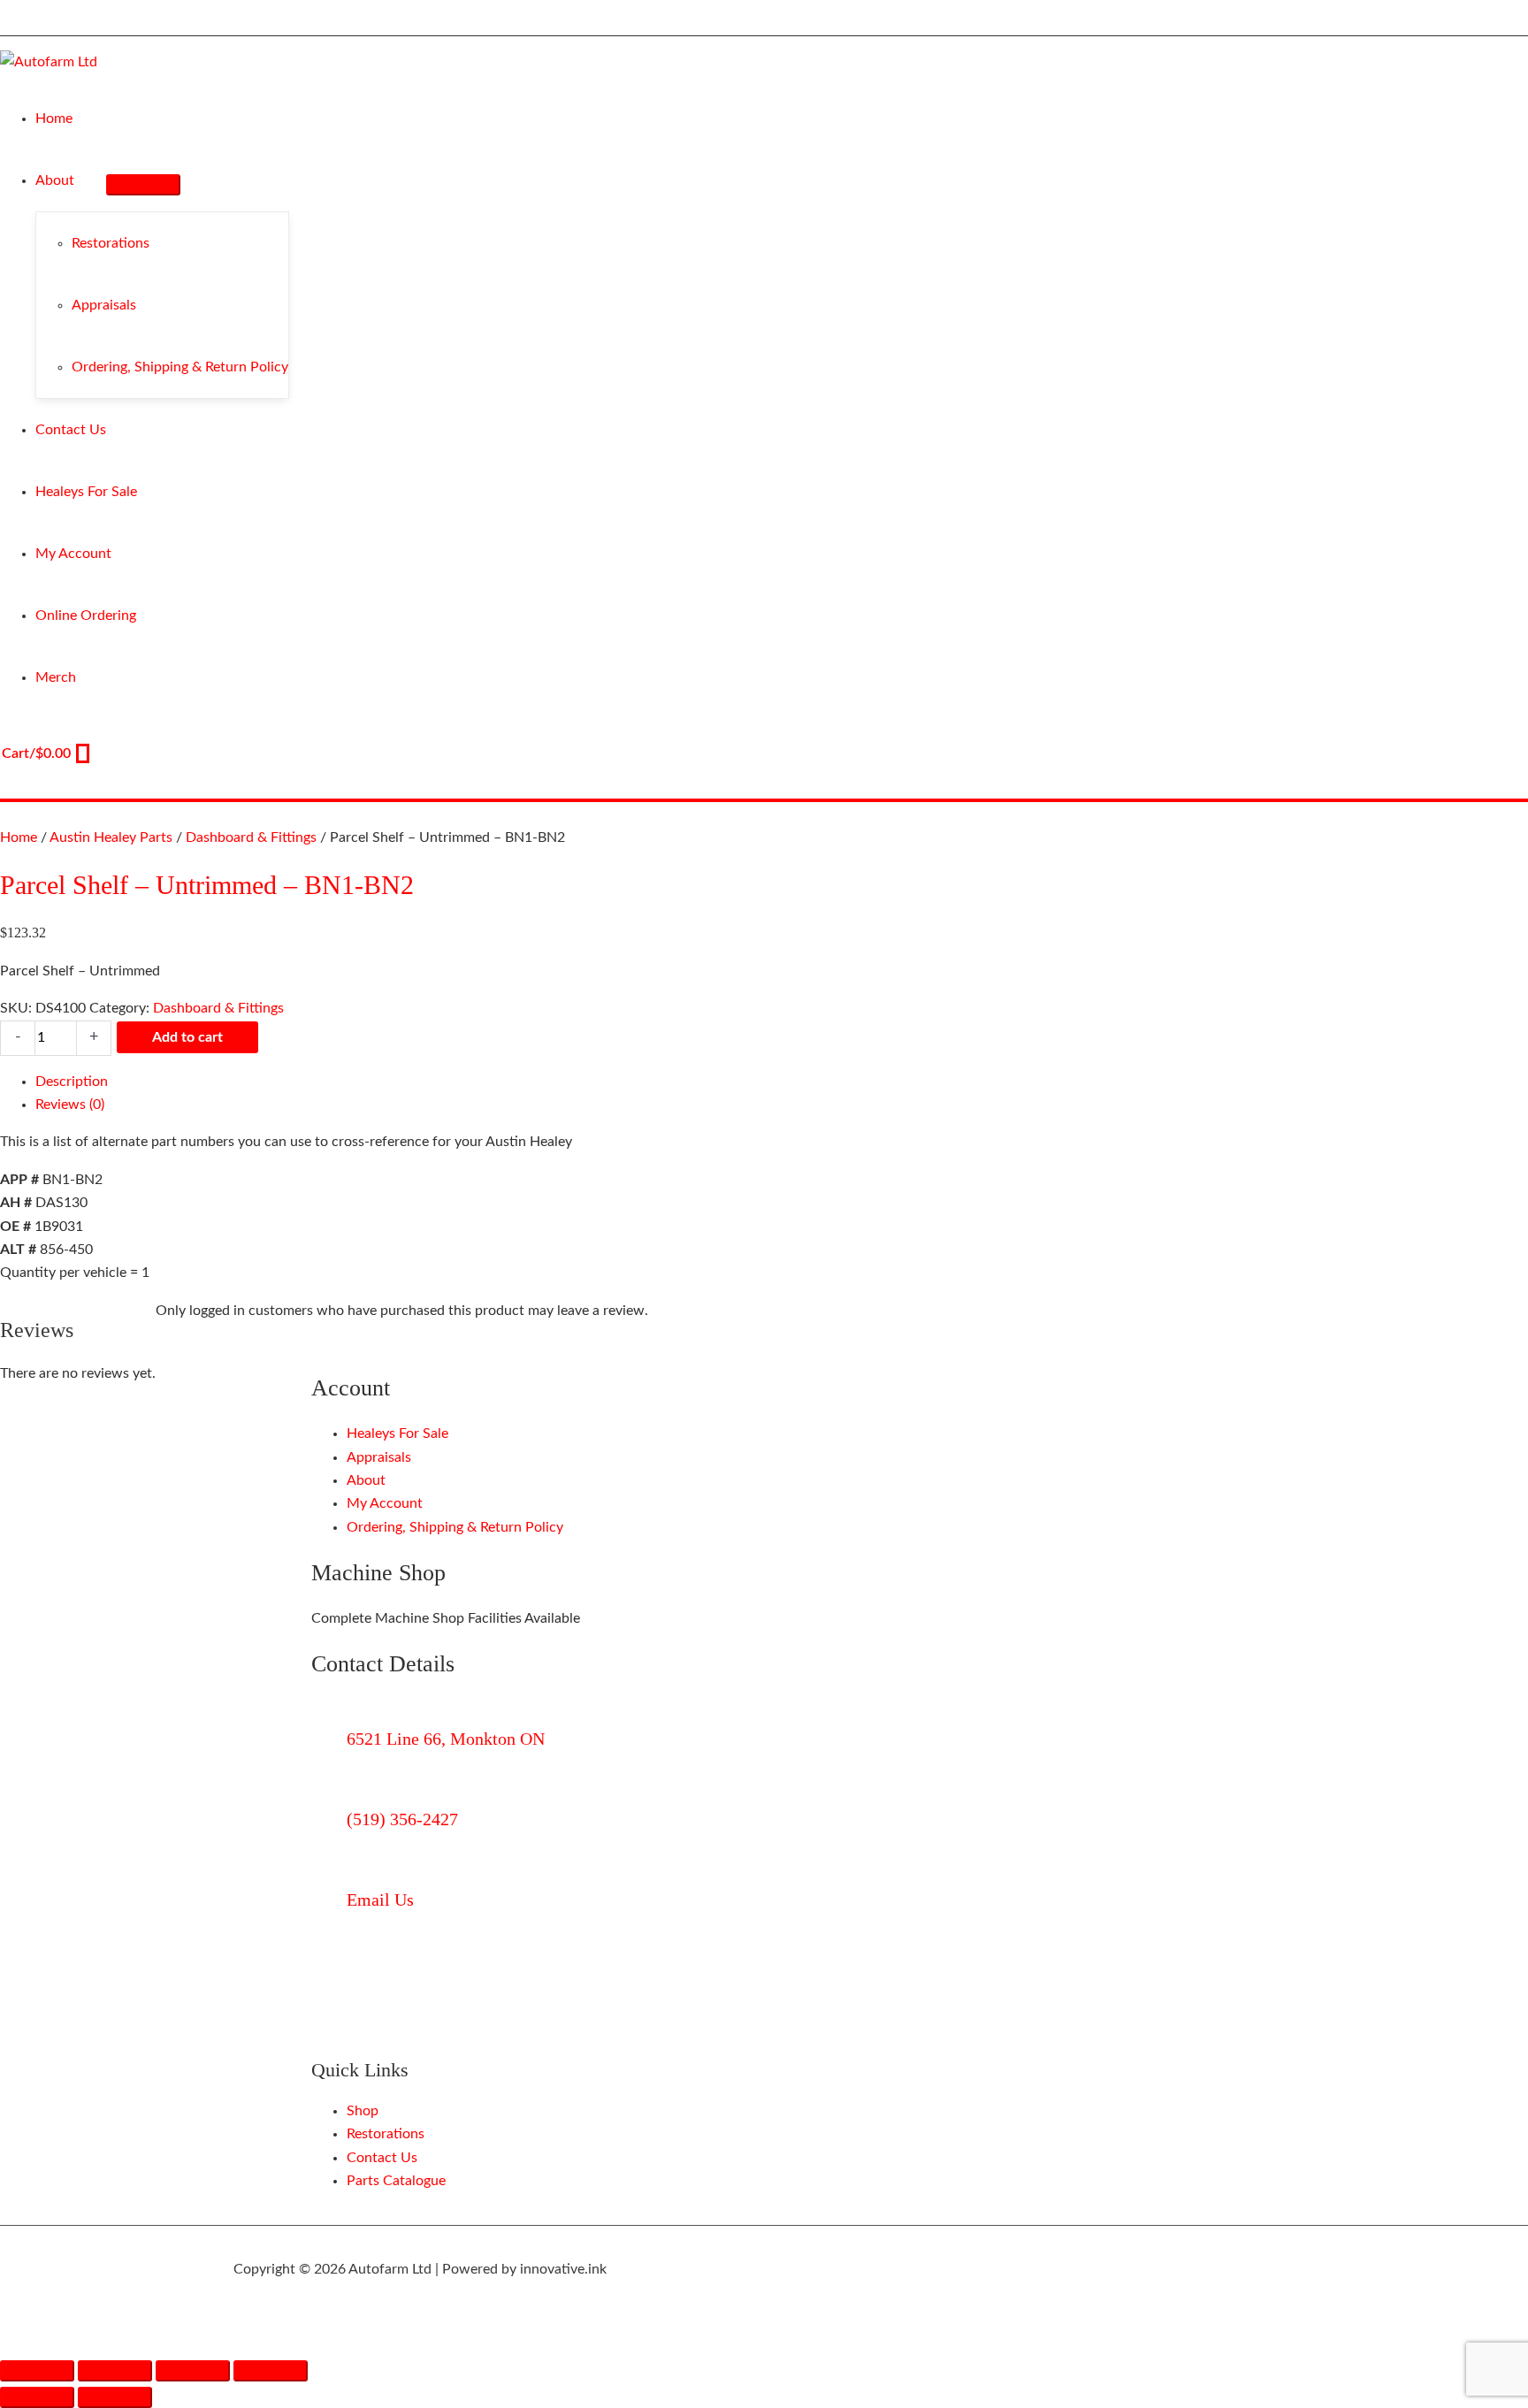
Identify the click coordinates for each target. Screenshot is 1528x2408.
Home (19, 837)
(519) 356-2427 (402, 1819)
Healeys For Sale (397, 1433)
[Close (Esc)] (271, 2371)
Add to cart (187, 1037)
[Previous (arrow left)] (37, 2397)
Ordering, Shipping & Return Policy (455, 1527)
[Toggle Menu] (143, 185)
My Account (385, 1503)
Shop (363, 2111)
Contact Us (382, 2158)
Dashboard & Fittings (251, 837)
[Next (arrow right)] (115, 2397)
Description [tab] (72, 1082)
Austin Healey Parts (111, 837)
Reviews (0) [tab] (70, 1105)
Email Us (380, 1900)
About (366, 1480)
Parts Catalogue (396, 2181)
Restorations (386, 2134)
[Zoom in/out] (37, 2371)
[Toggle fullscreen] (115, 2371)
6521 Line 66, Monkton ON (446, 1739)
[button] (82, 180)
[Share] (193, 2371)
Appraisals (379, 1457)
